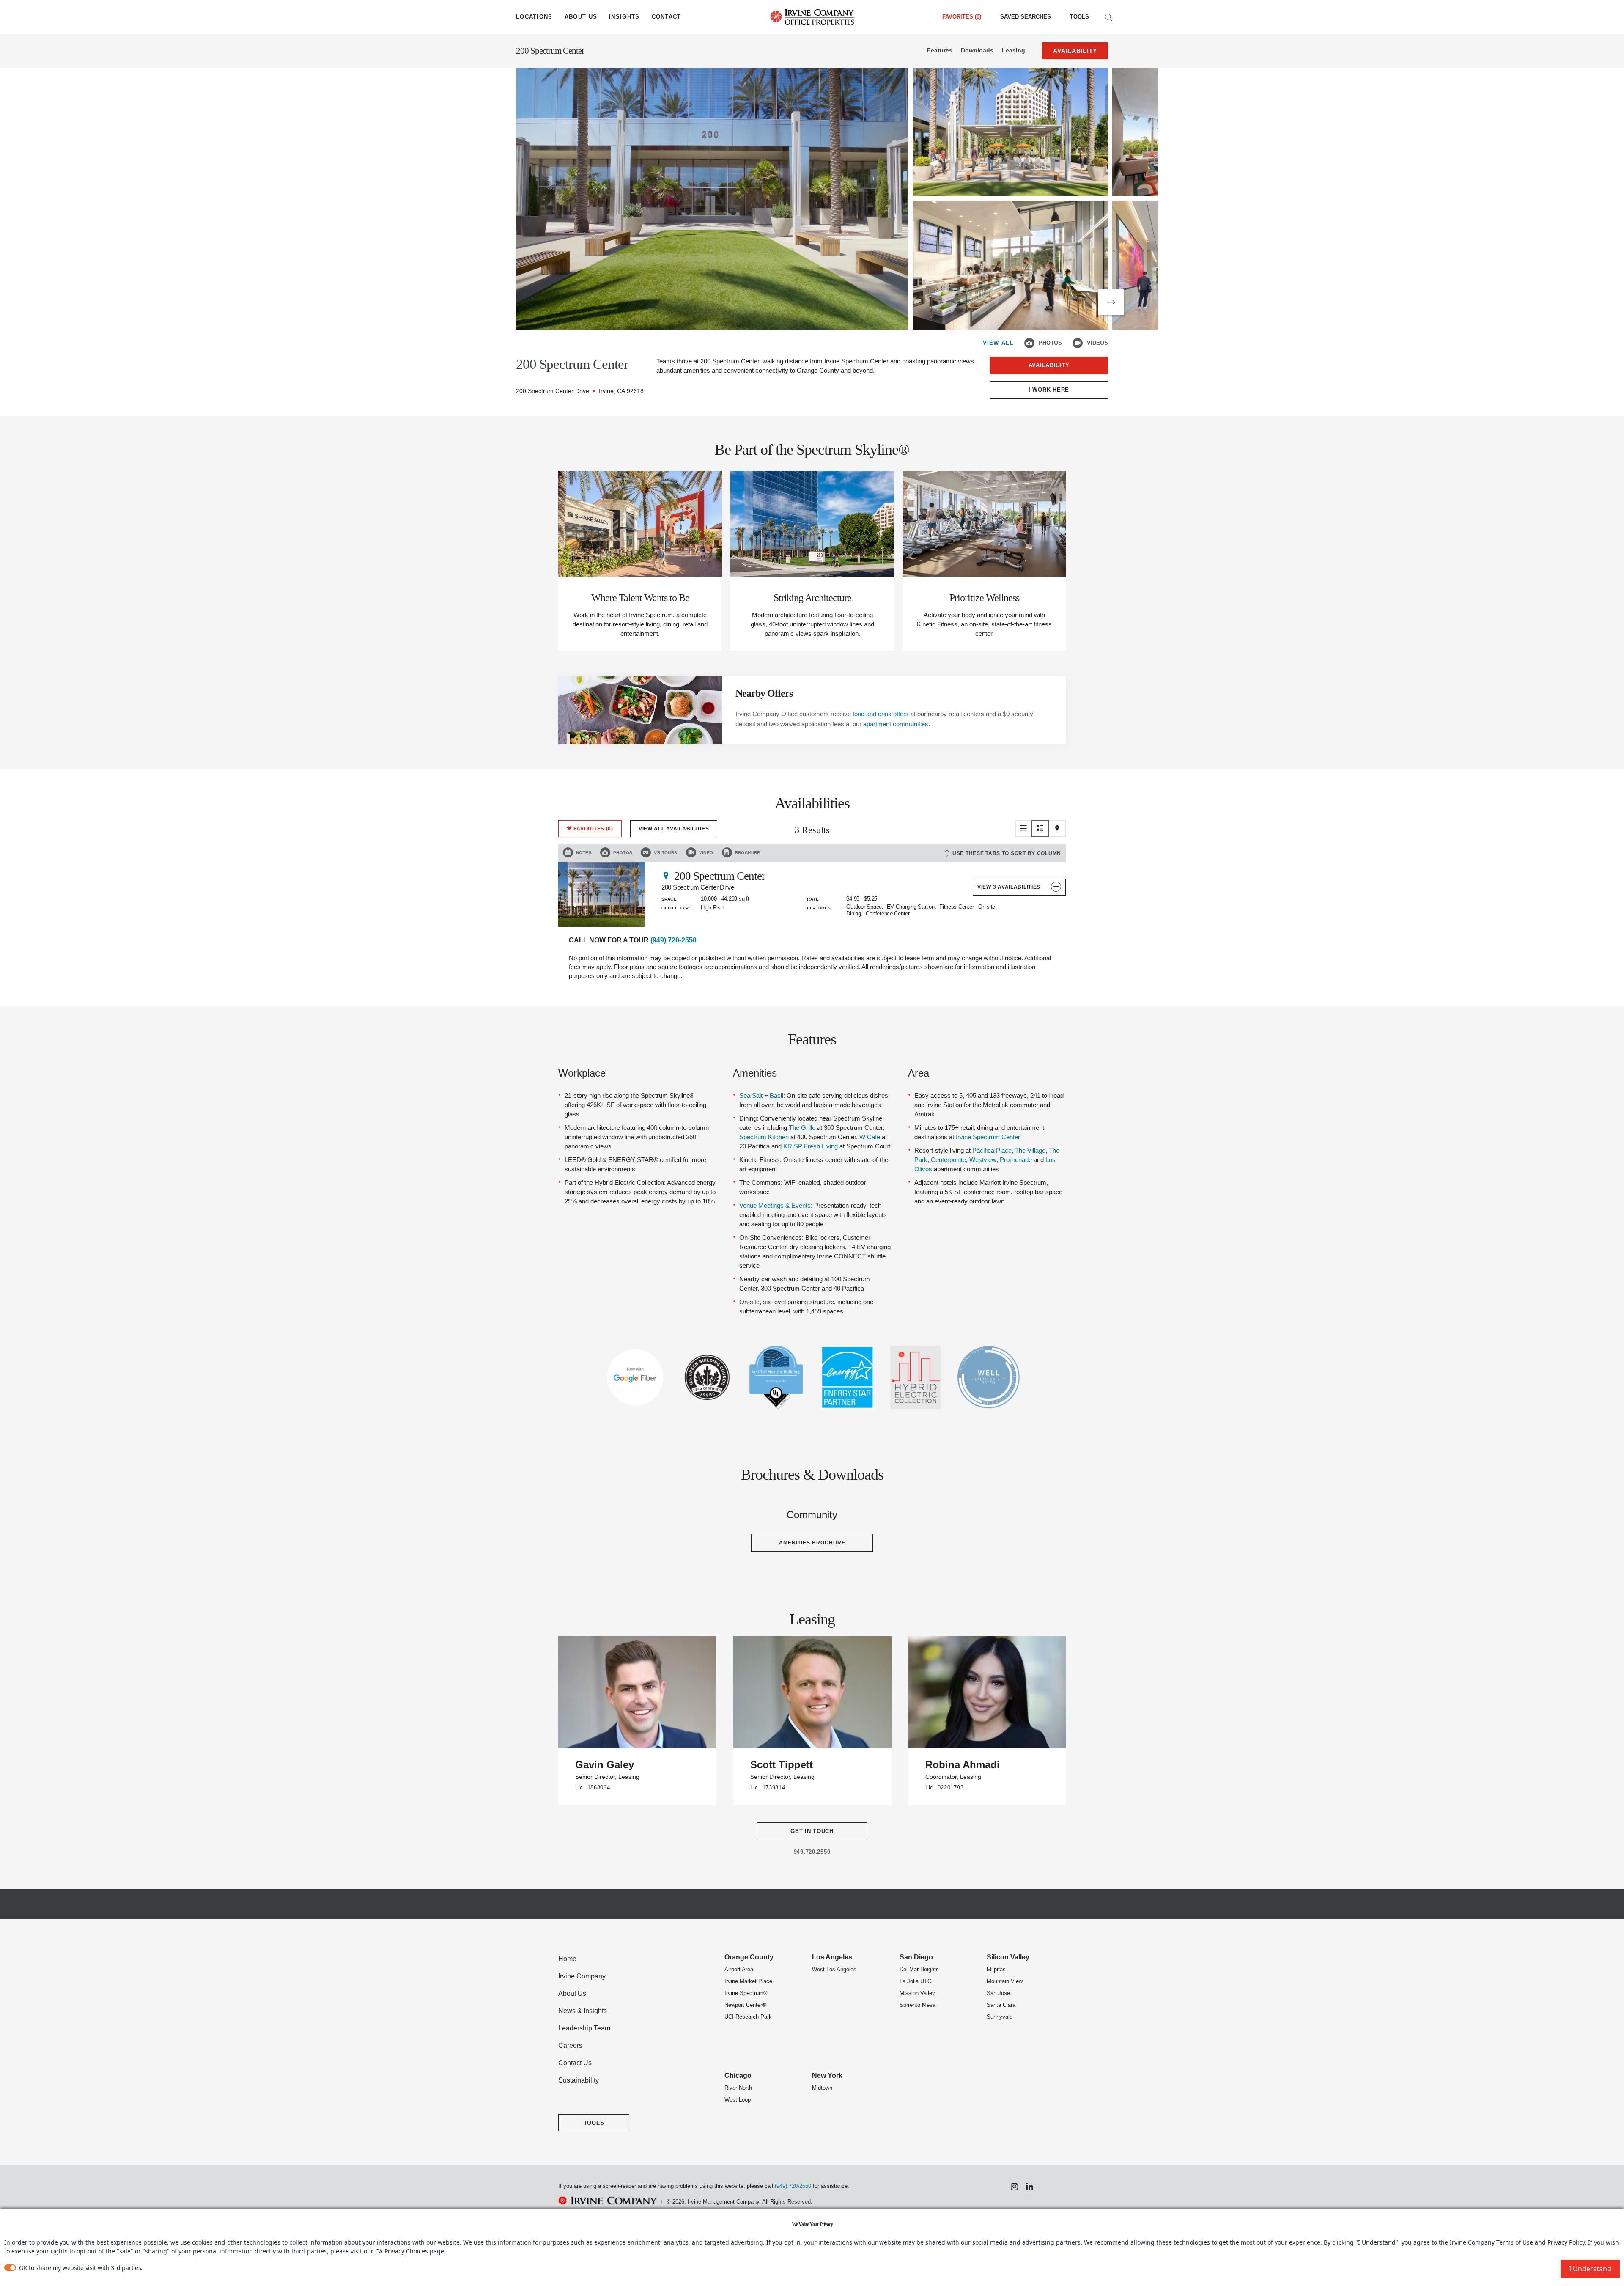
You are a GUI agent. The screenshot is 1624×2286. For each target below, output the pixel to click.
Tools (1079, 17)
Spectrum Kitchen (764, 1137)
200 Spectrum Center (550, 51)
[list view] (1023, 829)
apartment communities (896, 724)
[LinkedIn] (1030, 2187)
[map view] (1057, 829)
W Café (870, 1137)
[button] (1111, 302)
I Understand (1590, 2269)
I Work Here (1049, 390)
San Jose (998, 1993)
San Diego (916, 1957)
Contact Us (575, 2063)
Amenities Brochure (812, 1543)
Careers (570, 2046)
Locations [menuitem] (534, 17)
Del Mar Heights (919, 1969)
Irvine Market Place (748, 1981)
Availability (1049, 365)
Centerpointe (948, 1160)
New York (827, 2076)
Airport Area (739, 1969)
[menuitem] (1026, 17)
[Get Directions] (666, 875)
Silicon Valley (1008, 1957)
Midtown (822, 2088)
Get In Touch (812, 1831)
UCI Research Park (748, 2017)
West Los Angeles (834, 1969)
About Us (572, 1993)
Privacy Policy (1566, 2242)
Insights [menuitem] (624, 17)
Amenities (755, 1073)
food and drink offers (881, 714)
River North (738, 2088)
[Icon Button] (1029, 343)
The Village (1030, 1150)
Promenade (1016, 1160)
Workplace (582, 1073)
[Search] (1108, 17)
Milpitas (996, 1969)
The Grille (802, 1128)
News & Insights (583, 2011)
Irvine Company (582, 1976)
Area (919, 1073)
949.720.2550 (812, 1852)
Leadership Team (584, 2028)
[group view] (1040, 829)
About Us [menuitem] (581, 17)
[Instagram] (1014, 2187)
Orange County (749, 1957)
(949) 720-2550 (673, 940)
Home (567, 1959)
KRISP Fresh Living (811, 1146)
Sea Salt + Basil (761, 1095)
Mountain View (1005, 1981)
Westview (983, 1160)
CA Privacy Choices (402, 2251)
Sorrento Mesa (918, 2005)
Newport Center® (745, 2005)
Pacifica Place (992, 1150)
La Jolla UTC (915, 1981)
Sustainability (579, 2080)
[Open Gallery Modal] (712, 199)
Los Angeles (832, 1957)
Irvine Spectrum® (746, 1993)
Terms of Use (1515, 2242)
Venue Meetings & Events (775, 1205)
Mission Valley (917, 1993)
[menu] (534, 17)
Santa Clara (1001, 2005)
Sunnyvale (1000, 2017)
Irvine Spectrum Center (988, 1137)
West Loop (738, 2100)
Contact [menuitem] (667, 17)
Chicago (738, 2076)
